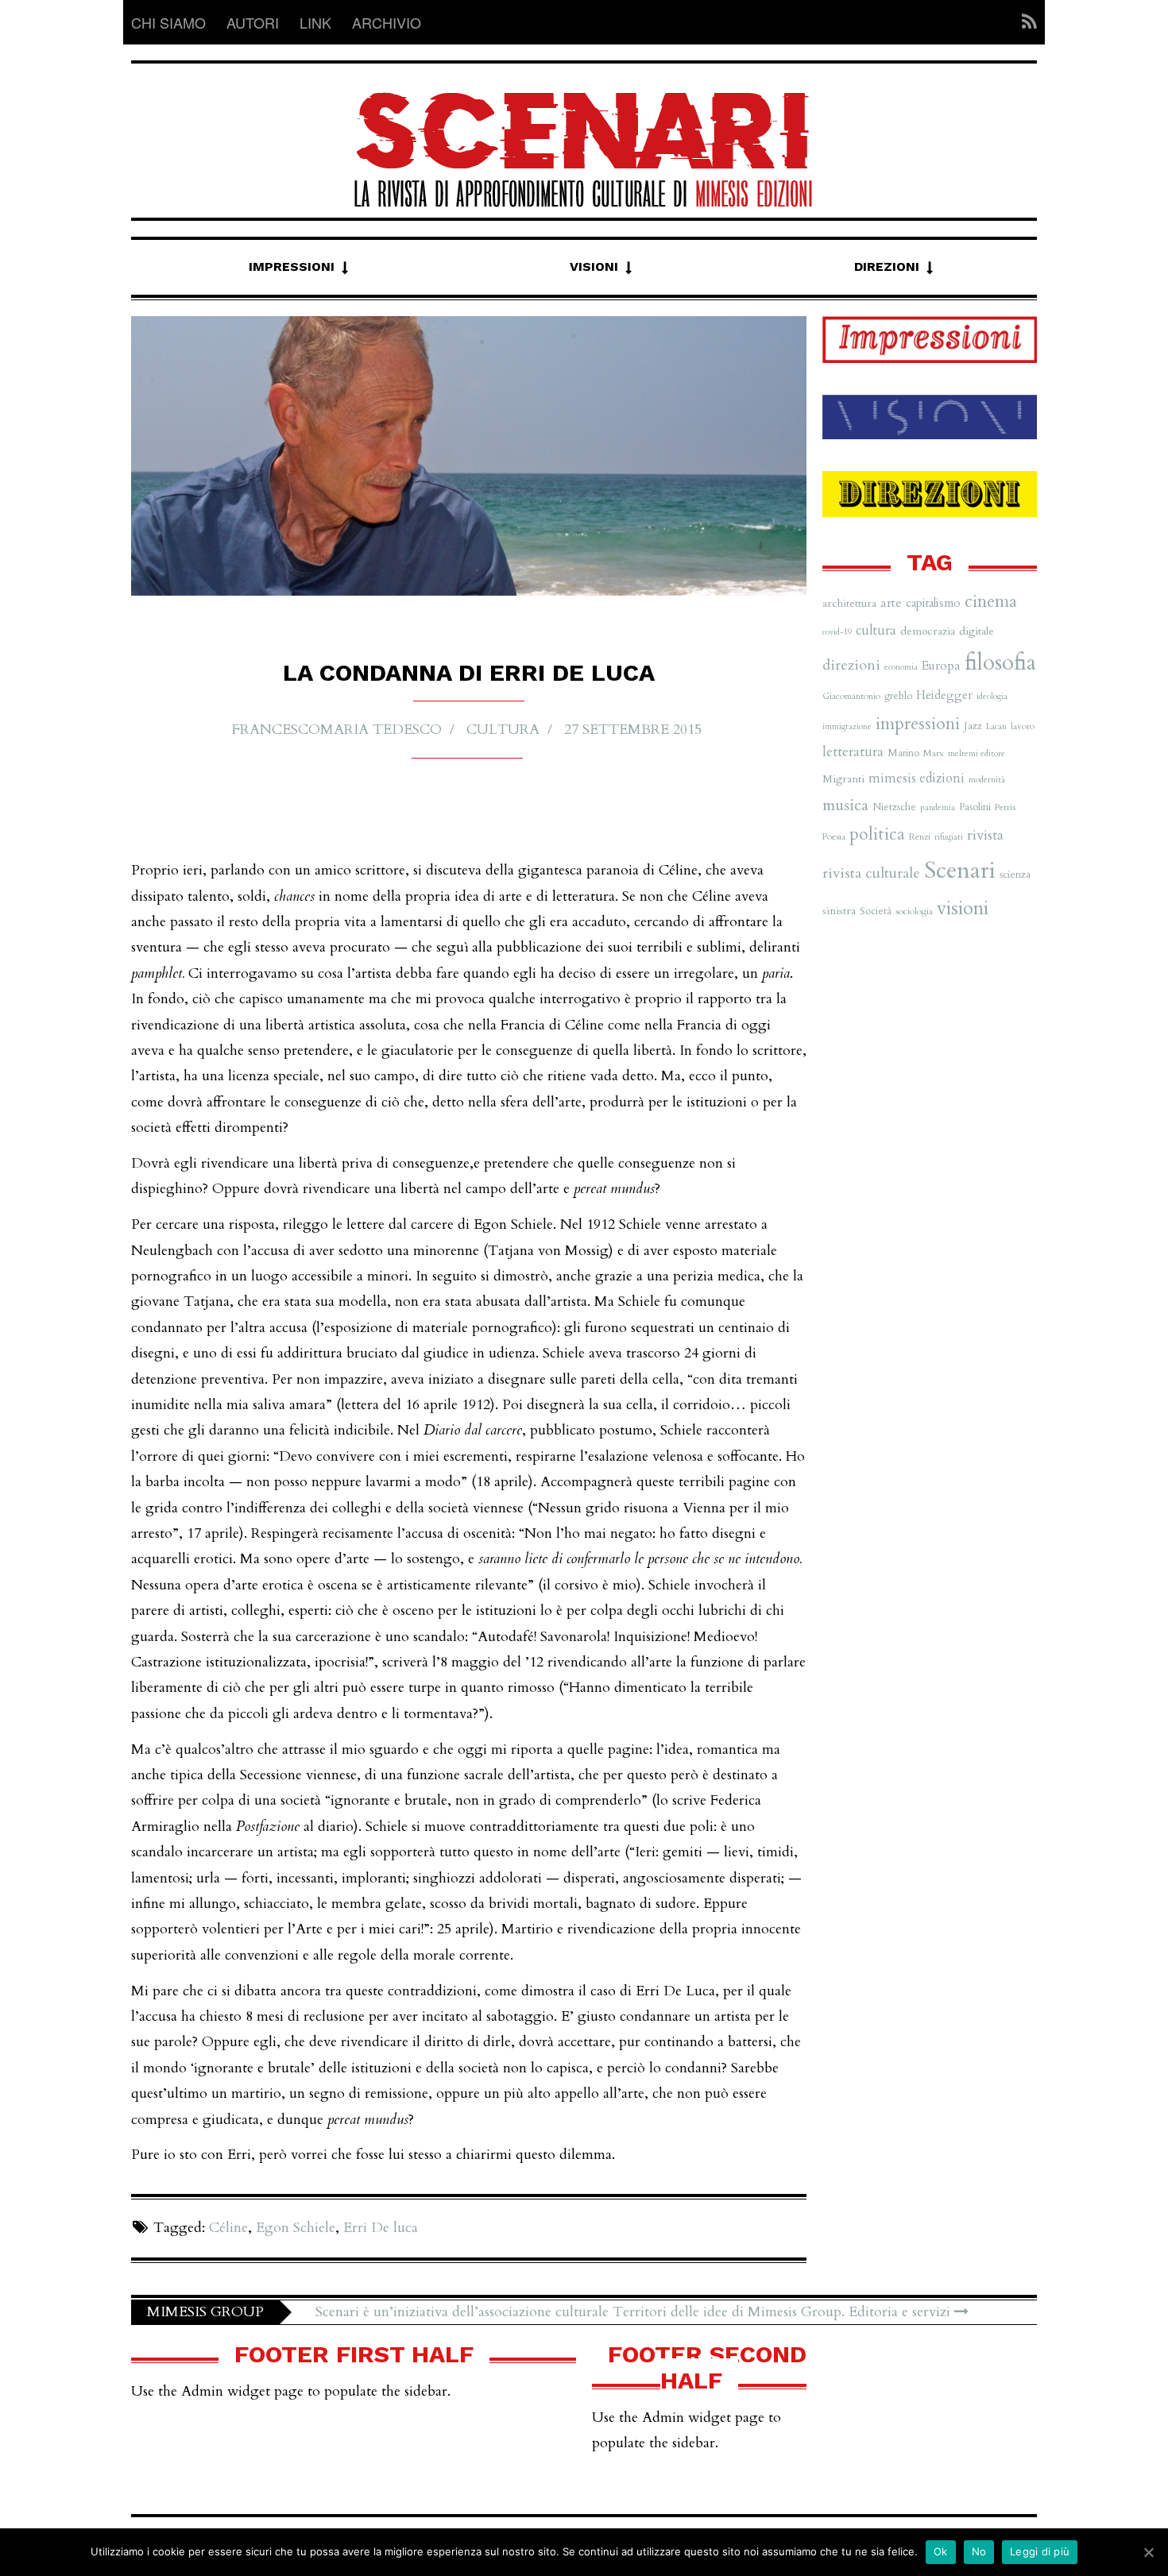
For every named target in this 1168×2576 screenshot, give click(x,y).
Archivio (387, 22)
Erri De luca (381, 2228)
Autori (253, 22)
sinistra (839, 911)
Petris (1005, 807)
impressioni (918, 724)
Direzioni (887, 266)
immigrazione (847, 726)
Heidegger (944, 695)
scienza (1015, 875)
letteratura (853, 752)
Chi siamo (168, 22)
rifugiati (949, 837)
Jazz (973, 726)
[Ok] (1148, 2552)
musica (845, 805)
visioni (963, 908)
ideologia (992, 696)
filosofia (1000, 663)
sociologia (914, 911)
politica (877, 834)
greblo (898, 696)
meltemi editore (977, 753)
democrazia (928, 631)
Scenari (960, 871)
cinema (991, 602)
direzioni (851, 665)
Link (315, 22)
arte (891, 603)
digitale (977, 631)
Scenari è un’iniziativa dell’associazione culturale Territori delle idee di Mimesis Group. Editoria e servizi (635, 2312)
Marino (903, 753)
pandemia (938, 807)
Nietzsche (894, 807)
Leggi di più (1040, 2551)
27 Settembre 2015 (633, 730)
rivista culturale (871, 873)
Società (876, 911)
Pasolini (975, 807)
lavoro (1023, 726)
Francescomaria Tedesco (337, 730)
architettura (849, 603)
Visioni (594, 266)
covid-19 (837, 632)
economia (901, 667)
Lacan (996, 726)
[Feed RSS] (1025, 22)
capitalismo (933, 603)
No (979, 2551)
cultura (503, 730)
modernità (987, 780)
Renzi (920, 836)
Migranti (843, 779)
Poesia (834, 836)
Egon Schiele (296, 2228)
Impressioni (292, 266)
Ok (941, 2551)
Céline (228, 2228)
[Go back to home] (584, 135)
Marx (934, 753)
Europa (941, 666)
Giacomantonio (851, 696)
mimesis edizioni (917, 778)
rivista (985, 835)
